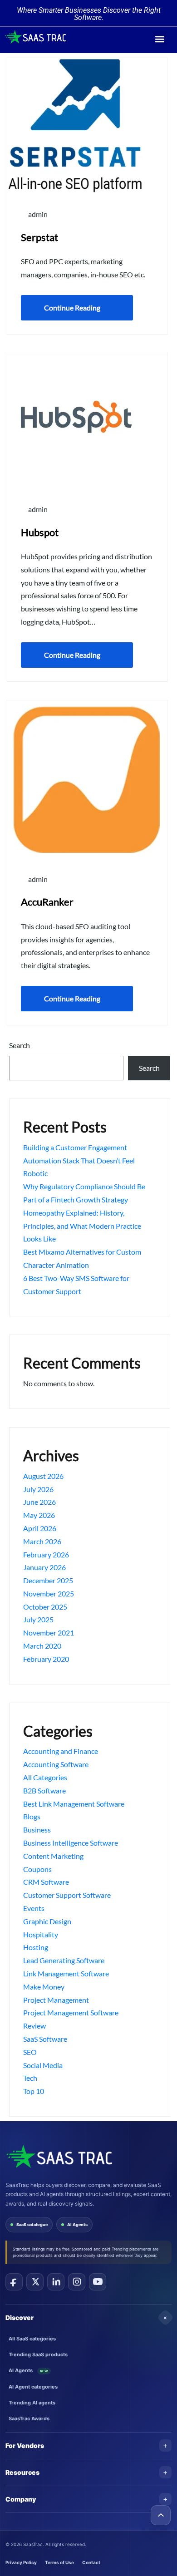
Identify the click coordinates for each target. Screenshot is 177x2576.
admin (37, 214)
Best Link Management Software (74, 1804)
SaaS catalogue (32, 2224)
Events (34, 1908)
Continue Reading (72, 308)
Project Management (56, 2000)
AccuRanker (47, 902)
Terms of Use (59, 2562)
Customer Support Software (67, 1895)
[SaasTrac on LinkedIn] (56, 2282)
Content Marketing (53, 1856)
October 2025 (45, 1607)
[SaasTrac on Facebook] (14, 2282)
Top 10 (34, 2091)
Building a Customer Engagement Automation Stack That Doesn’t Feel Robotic (79, 1160)
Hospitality (41, 1934)
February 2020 (46, 1659)
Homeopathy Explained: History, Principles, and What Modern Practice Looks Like (82, 1226)
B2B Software (44, 1790)
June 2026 (39, 1502)
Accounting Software (56, 1764)
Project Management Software (71, 2012)
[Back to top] (161, 2515)
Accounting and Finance (61, 1751)
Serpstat (39, 237)
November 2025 (49, 1593)
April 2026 (40, 1528)
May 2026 (39, 1515)
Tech (30, 2078)
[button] (160, 39)
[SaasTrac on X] (35, 2282)
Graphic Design (47, 1921)
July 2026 (38, 1489)
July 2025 (38, 1619)
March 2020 (42, 1646)
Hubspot (40, 532)
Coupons (37, 1869)
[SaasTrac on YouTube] (98, 2282)
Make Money (44, 1987)
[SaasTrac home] (59, 2156)
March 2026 (42, 1541)
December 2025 (48, 1580)
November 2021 (49, 1633)
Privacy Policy (21, 2562)
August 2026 (43, 1476)
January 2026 (44, 1567)
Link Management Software (66, 1973)
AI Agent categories (33, 2387)
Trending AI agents (32, 2403)
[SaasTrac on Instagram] (77, 2282)
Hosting (36, 1947)
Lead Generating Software (64, 1960)
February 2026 (46, 1554)
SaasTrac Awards (29, 2418)
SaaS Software (45, 2039)
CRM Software (46, 1882)
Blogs (32, 1816)
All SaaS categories (32, 2339)
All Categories (45, 1777)
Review (34, 2026)
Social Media (43, 2065)
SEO (30, 2052)
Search (20, 1045)
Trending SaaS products (38, 2354)
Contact (91, 2562)
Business (37, 1830)
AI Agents (77, 2224)
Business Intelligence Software (71, 1843)
